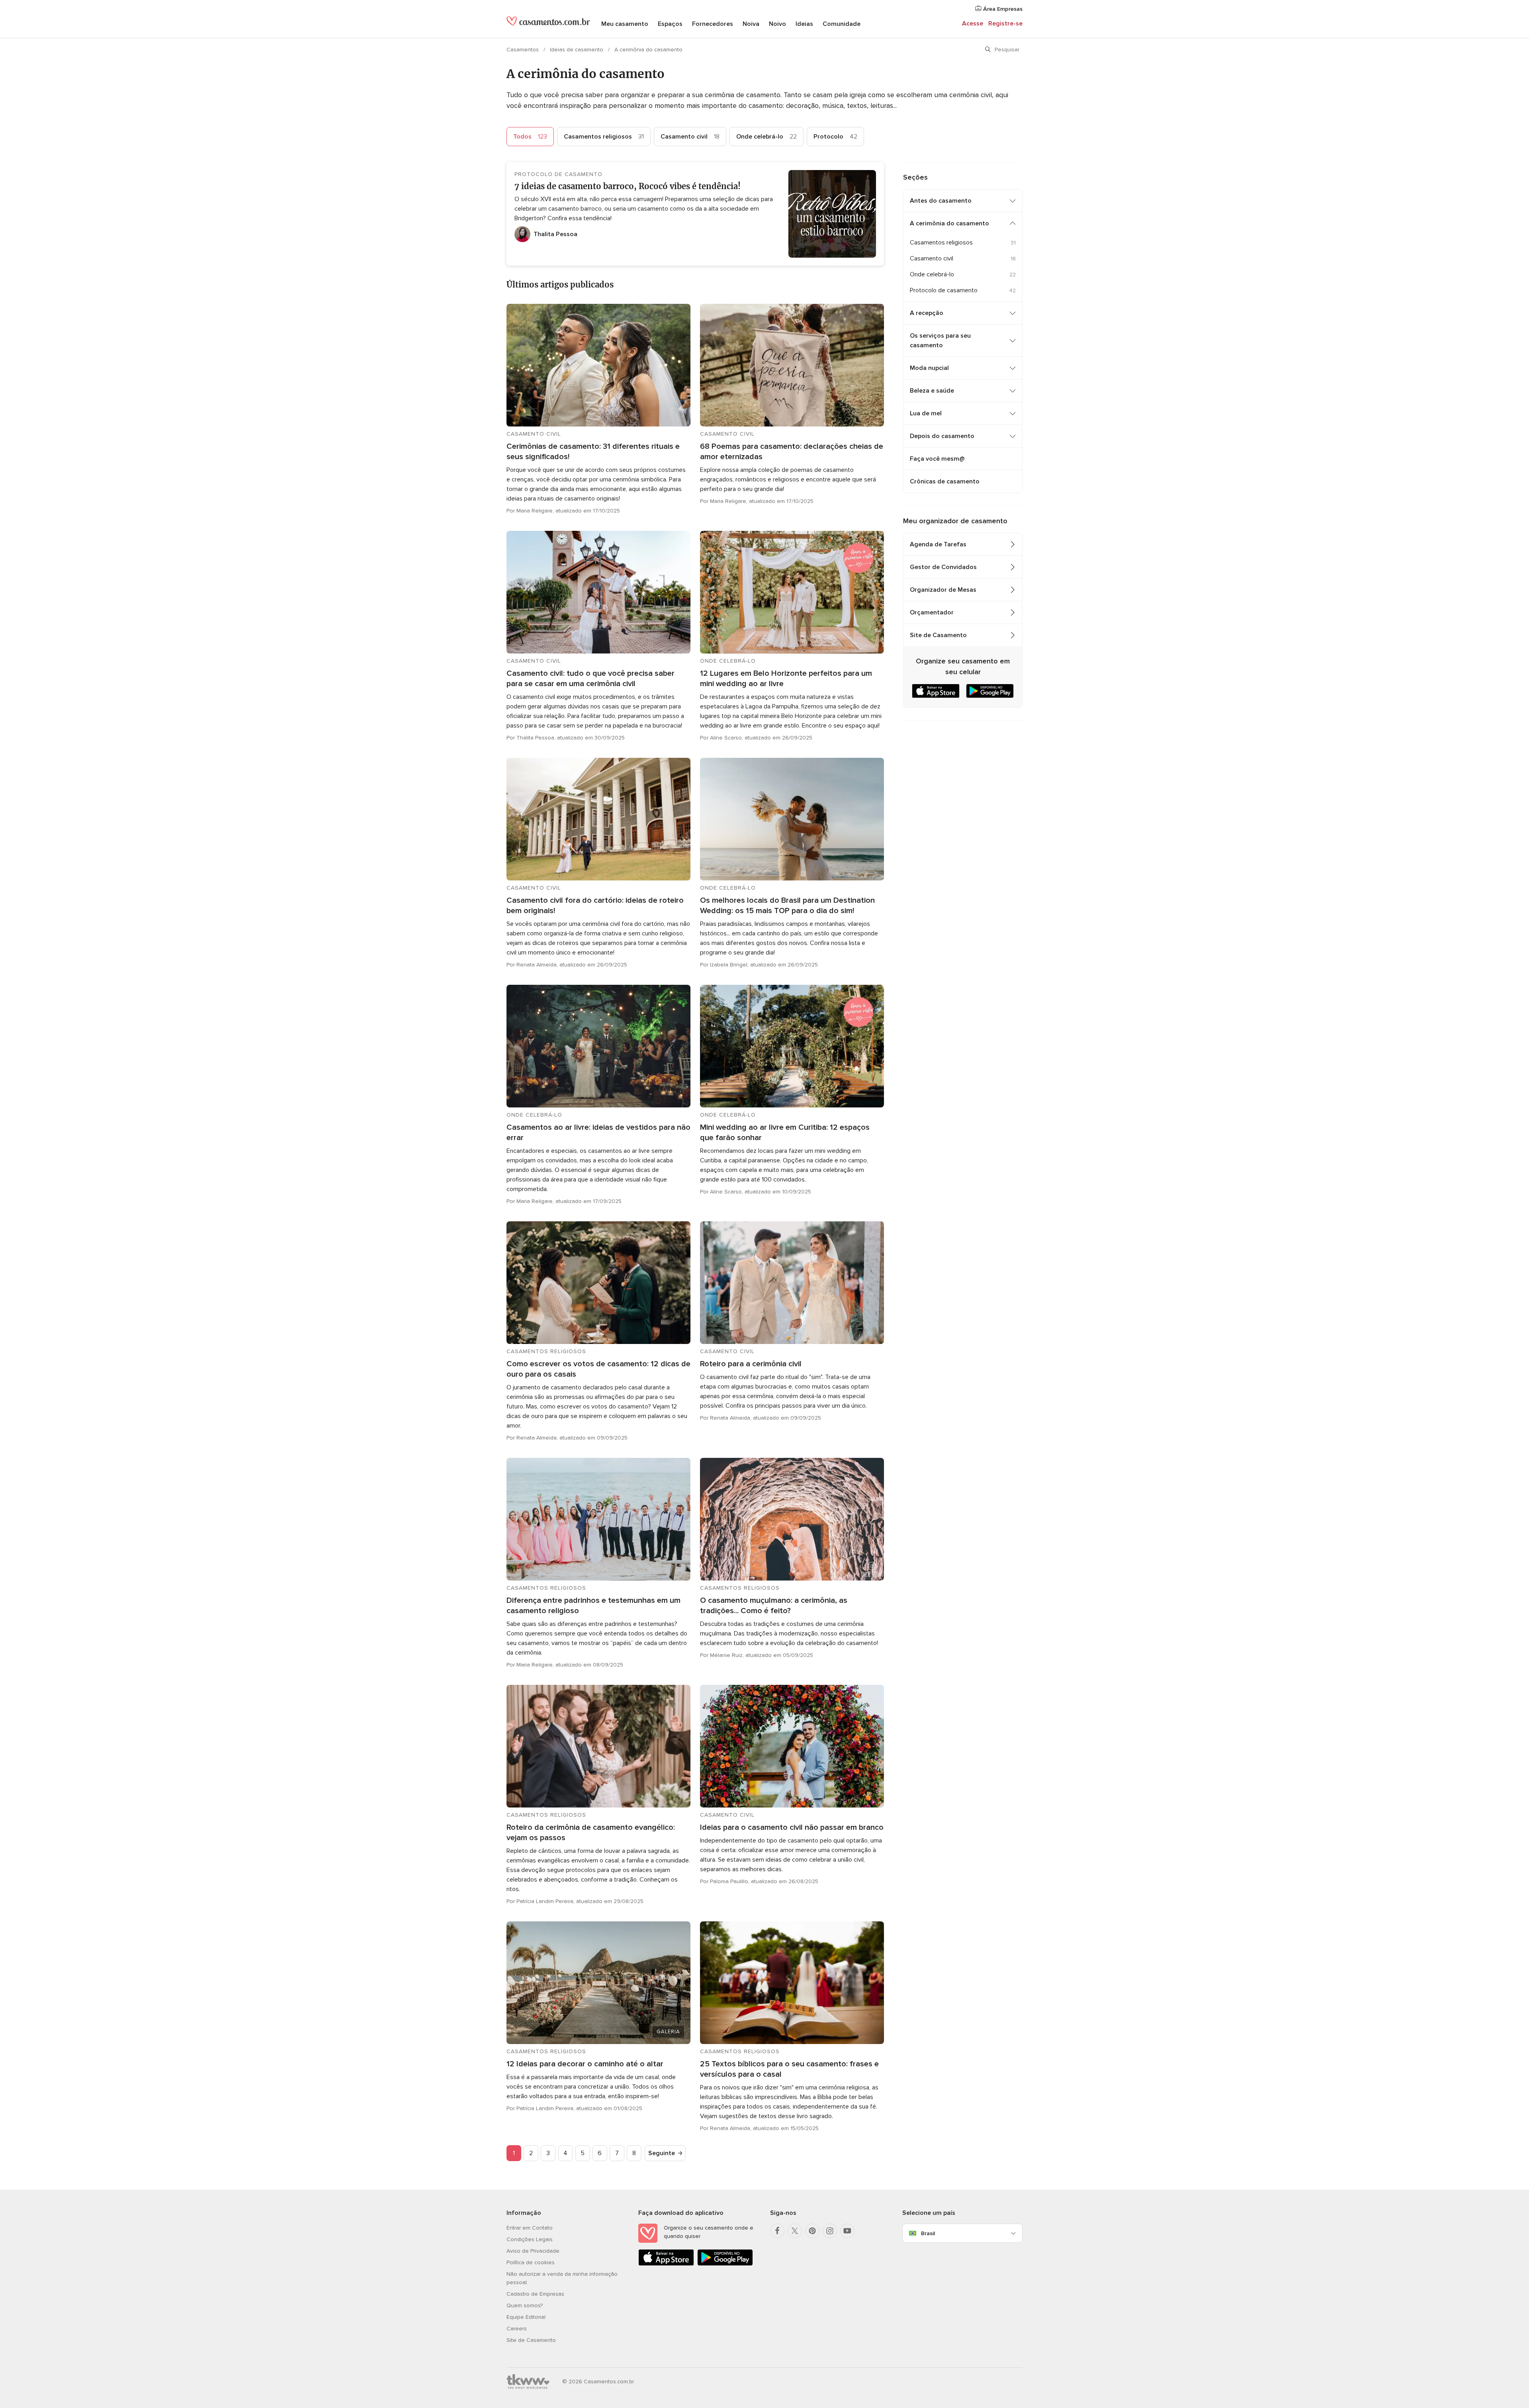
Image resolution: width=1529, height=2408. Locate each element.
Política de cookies (531, 2262)
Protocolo (835, 137)
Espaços (670, 24)
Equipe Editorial (526, 2317)
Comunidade (842, 24)
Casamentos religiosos (604, 137)
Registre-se (1005, 23)
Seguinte (662, 2153)
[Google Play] (725, 2264)
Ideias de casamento (577, 50)
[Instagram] (830, 2231)
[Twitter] (795, 2231)
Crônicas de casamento (945, 481)
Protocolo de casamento (944, 290)
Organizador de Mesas (943, 590)
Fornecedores (713, 24)
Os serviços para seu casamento (940, 340)
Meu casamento (625, 24)
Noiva (751, 24)
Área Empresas (1002, 9)
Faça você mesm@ (937, 459)
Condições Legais (530, 2239)
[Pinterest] (812, 2231)
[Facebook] (777, 2231)
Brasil (928, 2233)
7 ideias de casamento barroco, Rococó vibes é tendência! (628, 186)
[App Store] (666, 2264)
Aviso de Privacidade (533, 2251)
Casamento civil (690, 137)
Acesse (973, 23)
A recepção (927, 313)
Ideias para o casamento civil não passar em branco (792, 1827)
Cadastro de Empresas (535, 2294)
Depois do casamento (942, 436)
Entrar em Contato (530, 2228)
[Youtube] (847, 2231)
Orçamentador (932, 612)
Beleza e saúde (932, 391)
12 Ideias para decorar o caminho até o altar (585, 2064)
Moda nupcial (929, 368)
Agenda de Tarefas (938, 544)
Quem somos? (525, 2305)
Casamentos (523, 50)
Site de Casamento (938, 635)
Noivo (777, 24)
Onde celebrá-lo (766, 137)
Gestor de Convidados (943, 567)
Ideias (804, 24)
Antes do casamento (941, 201)
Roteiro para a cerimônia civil (751, 1364)
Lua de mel (926, 413)
